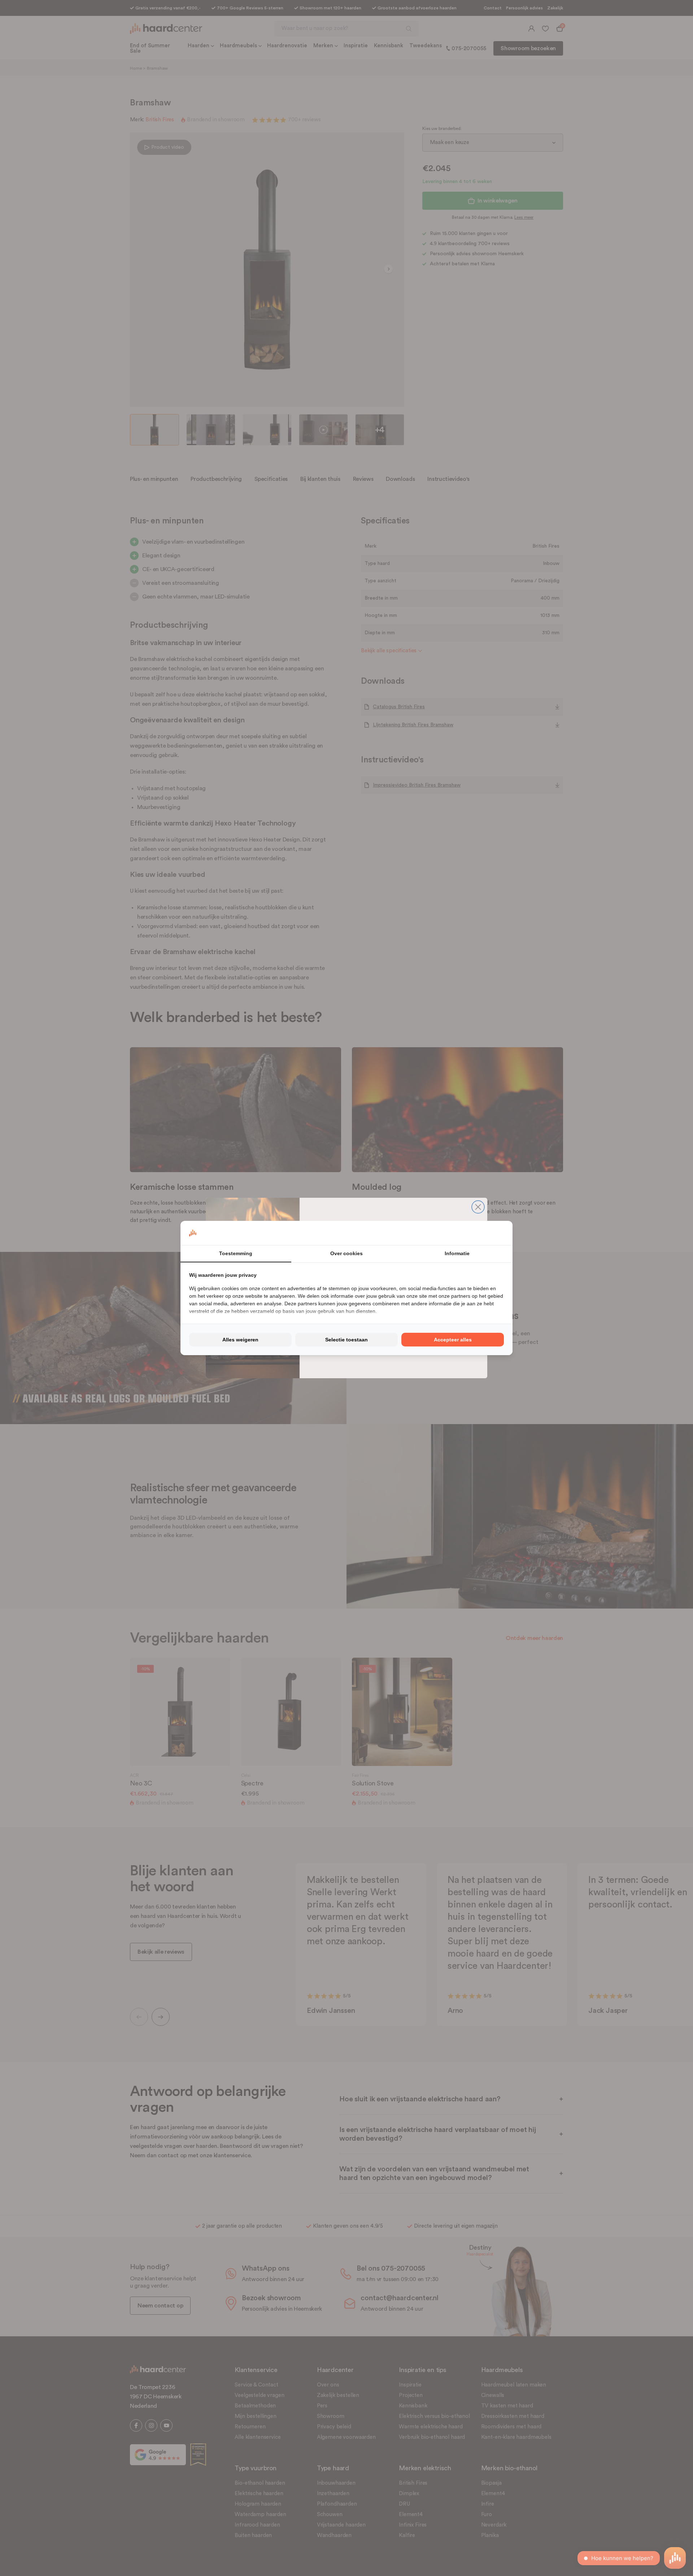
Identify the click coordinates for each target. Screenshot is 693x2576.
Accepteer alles (453, 1340)
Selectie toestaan (346, 1340)
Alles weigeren (240, 1340)
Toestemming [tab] (236, 1253)
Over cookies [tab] (346, 1253)
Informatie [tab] (457, 1253)
